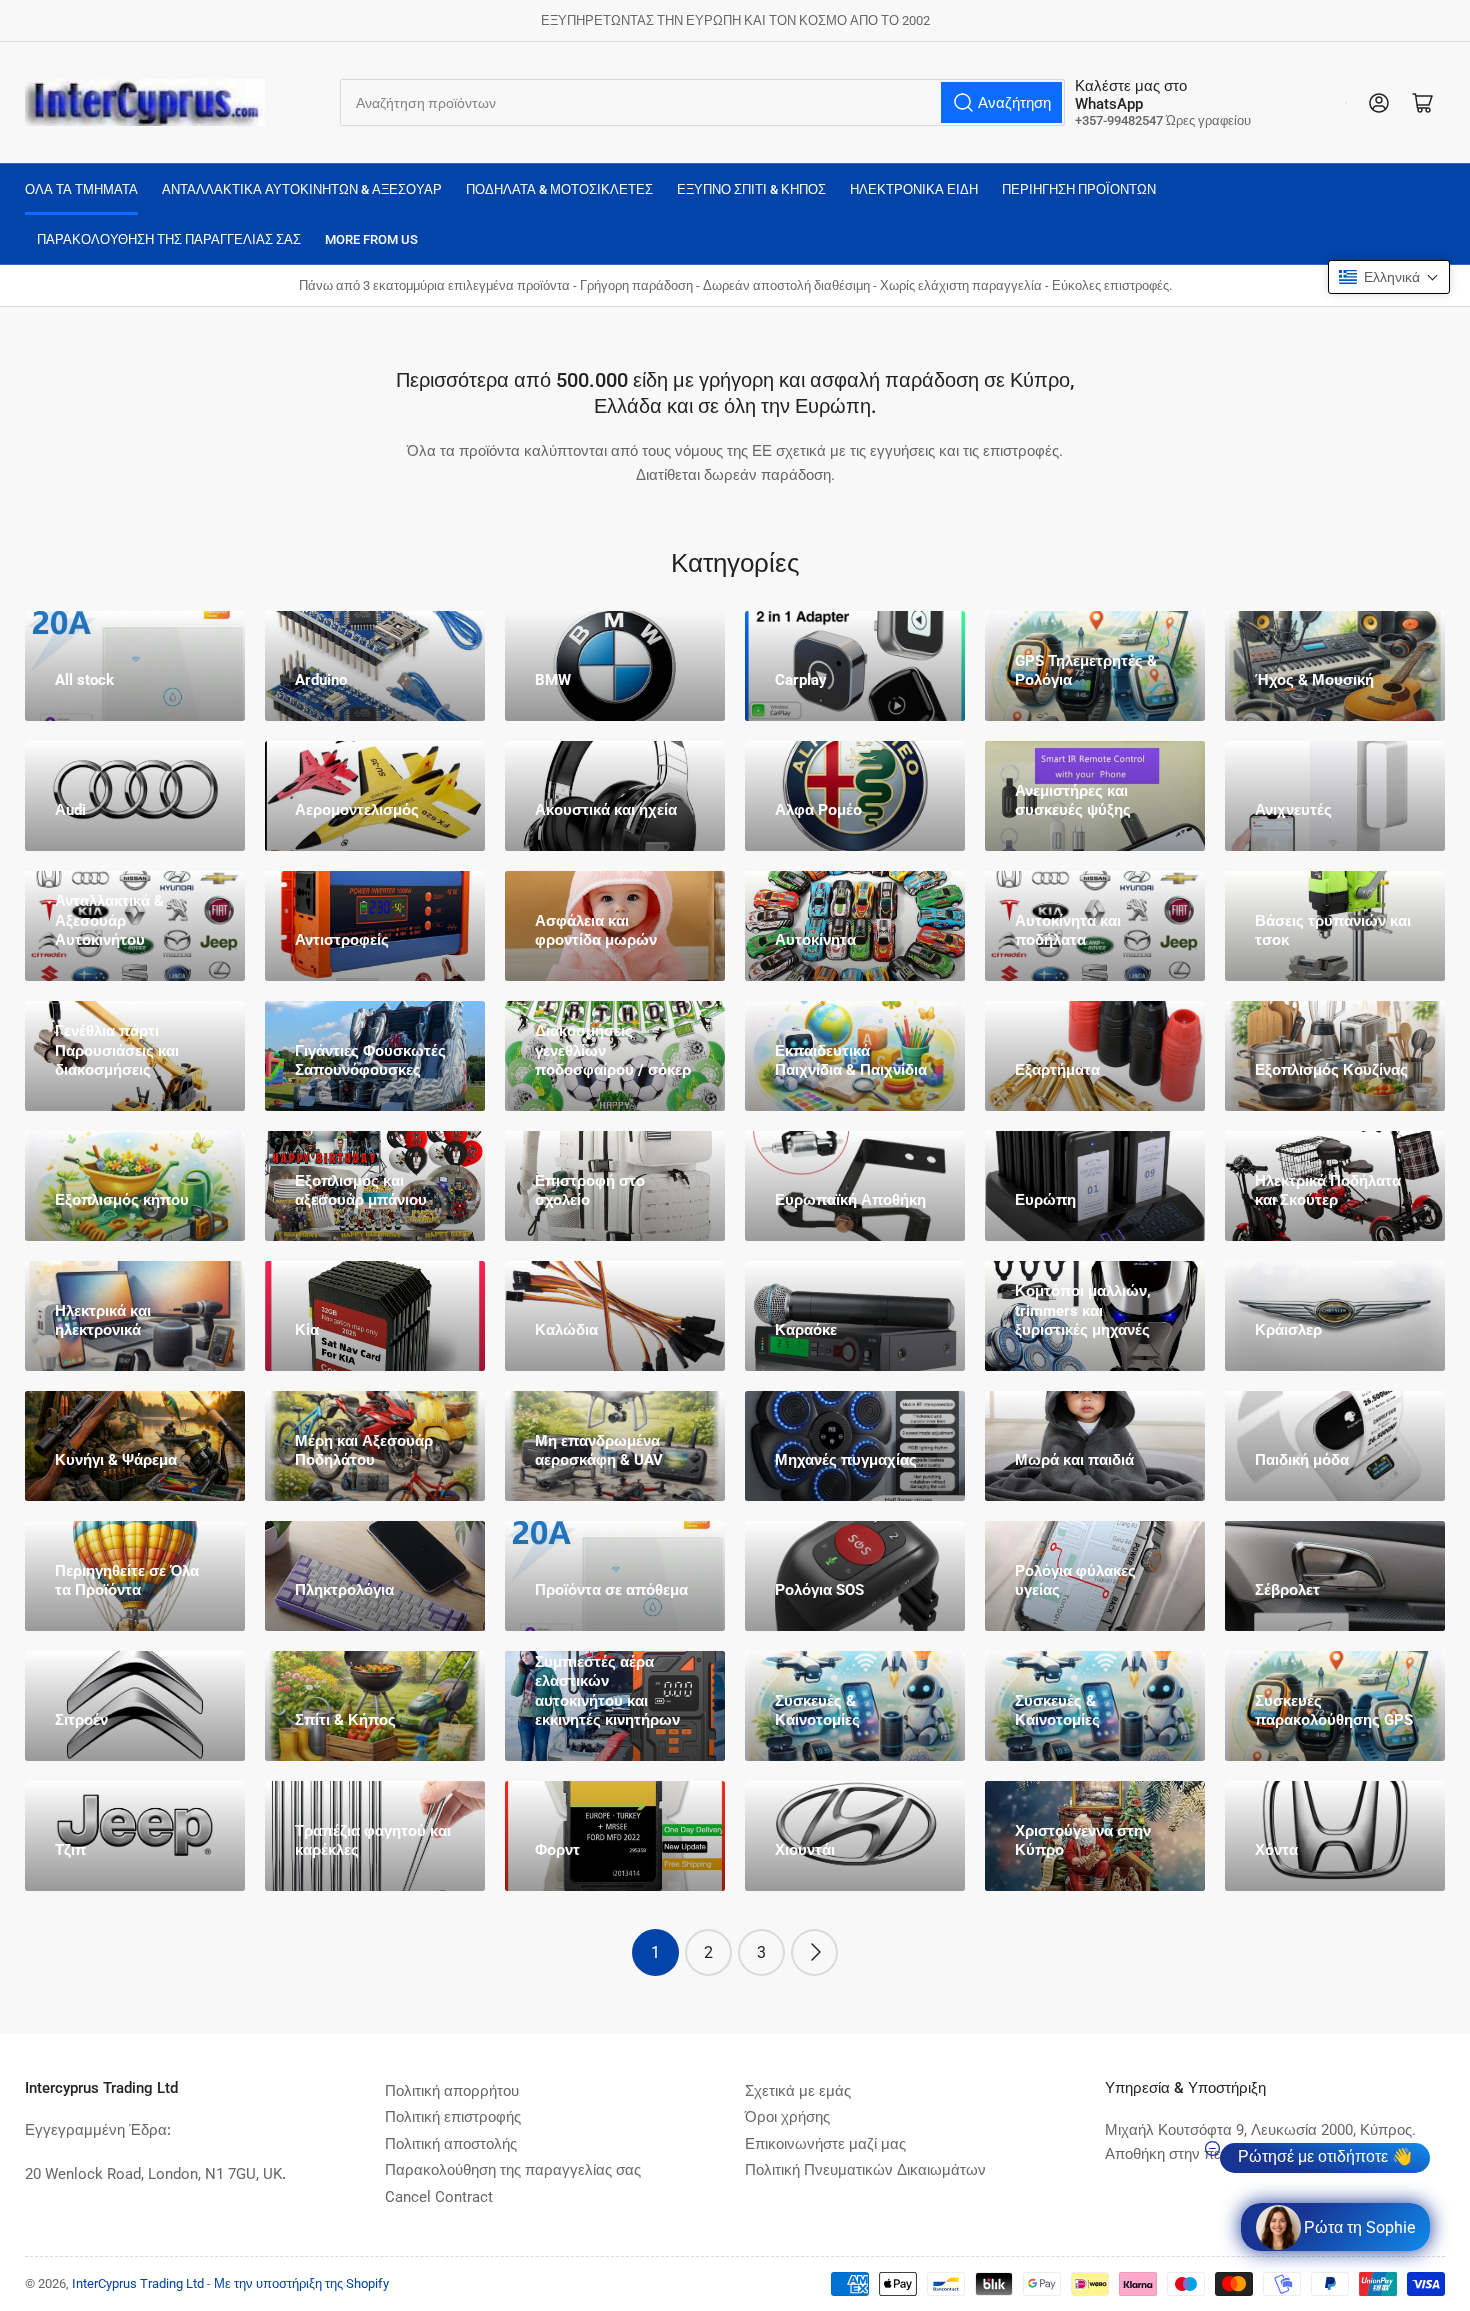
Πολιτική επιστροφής (453, 2117)
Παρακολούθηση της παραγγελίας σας (169, 239)
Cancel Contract (439, 2197)
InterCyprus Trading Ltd (138, 2283)
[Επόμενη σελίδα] (814, 1952)
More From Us (371, 239)
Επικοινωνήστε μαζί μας (825, 2144)
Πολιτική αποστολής (451, 2144)
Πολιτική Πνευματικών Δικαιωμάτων (865, 2170)
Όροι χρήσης (787, 2117)
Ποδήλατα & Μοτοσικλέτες (559, 189)
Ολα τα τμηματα (81, 189)
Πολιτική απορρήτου (452, 2091)
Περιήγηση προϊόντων (1079, 189)
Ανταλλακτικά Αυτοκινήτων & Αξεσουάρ (302, 189)
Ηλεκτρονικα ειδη (914, 189)
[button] (1389, 277)
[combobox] (702, 102)
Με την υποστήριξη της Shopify (301, 2283)
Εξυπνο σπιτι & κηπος (751, 189)
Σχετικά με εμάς (798, 2091)
